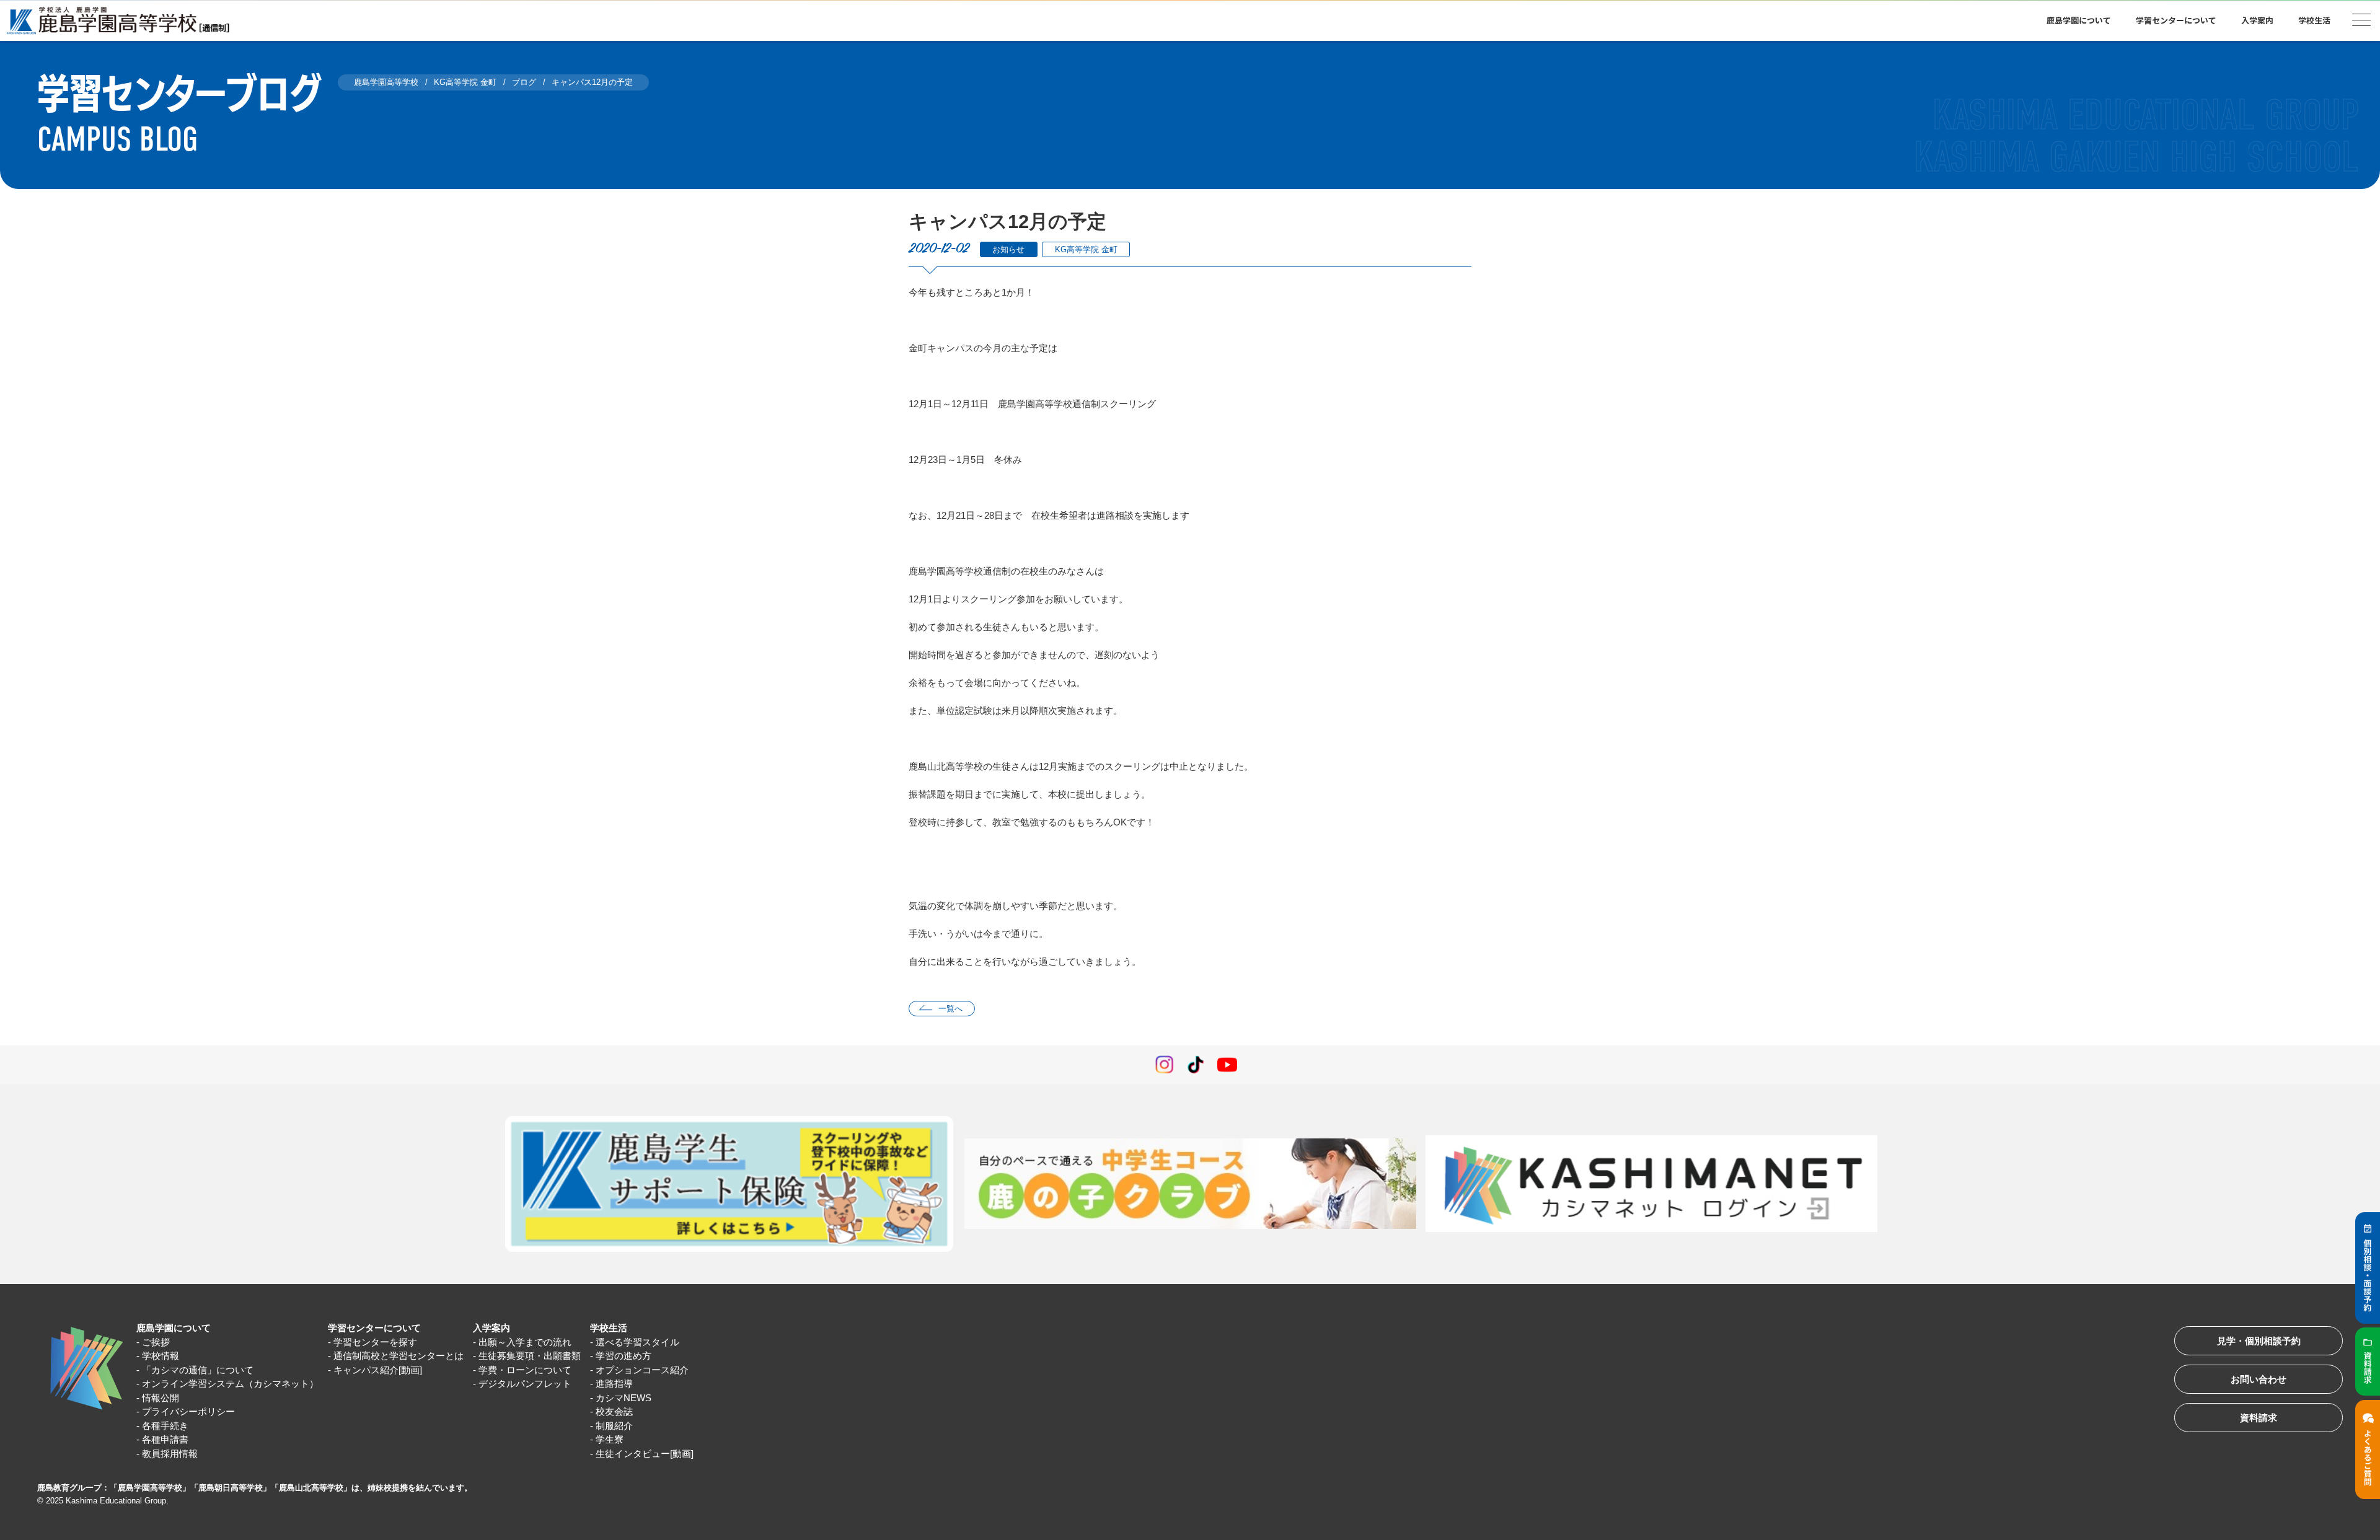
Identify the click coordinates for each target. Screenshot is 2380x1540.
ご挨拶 (156, 1342)
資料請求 (2259, 1418)
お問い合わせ (2259, 1379)
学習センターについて (374, 1328)
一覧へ (950, 1009)
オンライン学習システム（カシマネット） (230, 1384)
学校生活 (609, 1328)
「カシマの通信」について (198, 1370)
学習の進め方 (624, 1356)
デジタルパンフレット (525, 1384)
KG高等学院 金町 (1086, 249)
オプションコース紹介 (642, 1370)
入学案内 (491, 1328)
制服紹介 (614, 1426)
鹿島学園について (174, 1328)
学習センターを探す (375, 1342)
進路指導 (614, 1384)
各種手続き (165, 1426)
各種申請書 (165, 1439)
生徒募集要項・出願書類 (530, 1356)
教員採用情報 (170, 1454)
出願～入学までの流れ (525, 1342)
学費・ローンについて (525, 1370)
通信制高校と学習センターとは (399, 1356)
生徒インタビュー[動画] (645, 1454)
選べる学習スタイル (637, 1342)
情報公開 (161, 1398)
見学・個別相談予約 (2259, 1341)
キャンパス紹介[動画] (378, 1370)
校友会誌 (614, 1411)
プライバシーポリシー (188, 1411)
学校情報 (161, 1356)
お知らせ (1008, 249)
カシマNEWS (624, 1398)
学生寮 (610, 1439)
